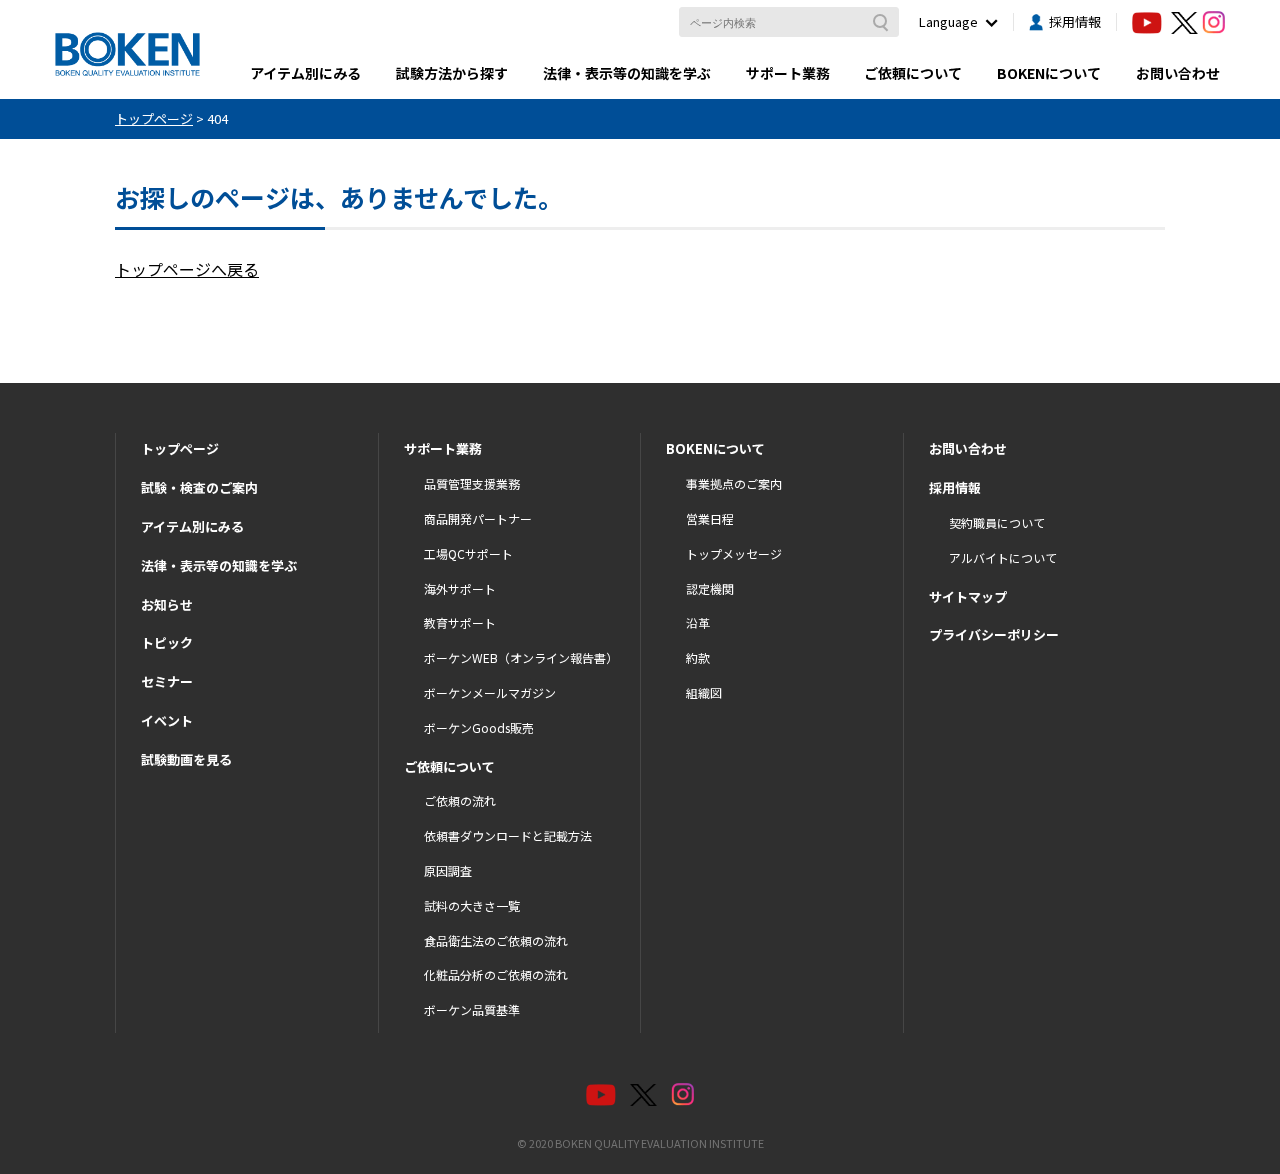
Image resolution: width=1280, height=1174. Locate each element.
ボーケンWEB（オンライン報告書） (521, 657)
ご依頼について (913, 73)
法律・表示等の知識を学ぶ (627, 73)
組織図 (704, 692)
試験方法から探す (452, 73)
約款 (698, 657)
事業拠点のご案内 (734, 483)
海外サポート (460, 588)
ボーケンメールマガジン (490, 692)
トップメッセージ (734, 553)
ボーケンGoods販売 (479, 727)
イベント (167, 720)
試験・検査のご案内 (199, 487)
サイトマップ (968, 596)
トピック (167, 642)
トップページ (180, 448)
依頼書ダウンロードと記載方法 (508, 835)
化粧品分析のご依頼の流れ (496, 974)
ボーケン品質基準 (472, 1009)
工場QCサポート (468, 553)
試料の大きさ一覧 (472, 905)
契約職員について (997, 522)
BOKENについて (1049, 73)
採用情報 (1075, 21)
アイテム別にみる (305, 73)
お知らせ (167, 604)
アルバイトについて (1003, 557)
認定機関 (710, 588)
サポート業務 (788, 73)
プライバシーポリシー (994, 634)
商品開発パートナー (478, 518)
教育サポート (460, 622)
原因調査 (448, 870)
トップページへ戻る (187, 269)
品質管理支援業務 (472, 483)
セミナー (167, 681)
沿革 (698, 622)
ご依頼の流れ (460, 800)
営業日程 (710, 518)
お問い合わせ (1178, 73)
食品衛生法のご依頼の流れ (496, 940)
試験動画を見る (186, 759)
